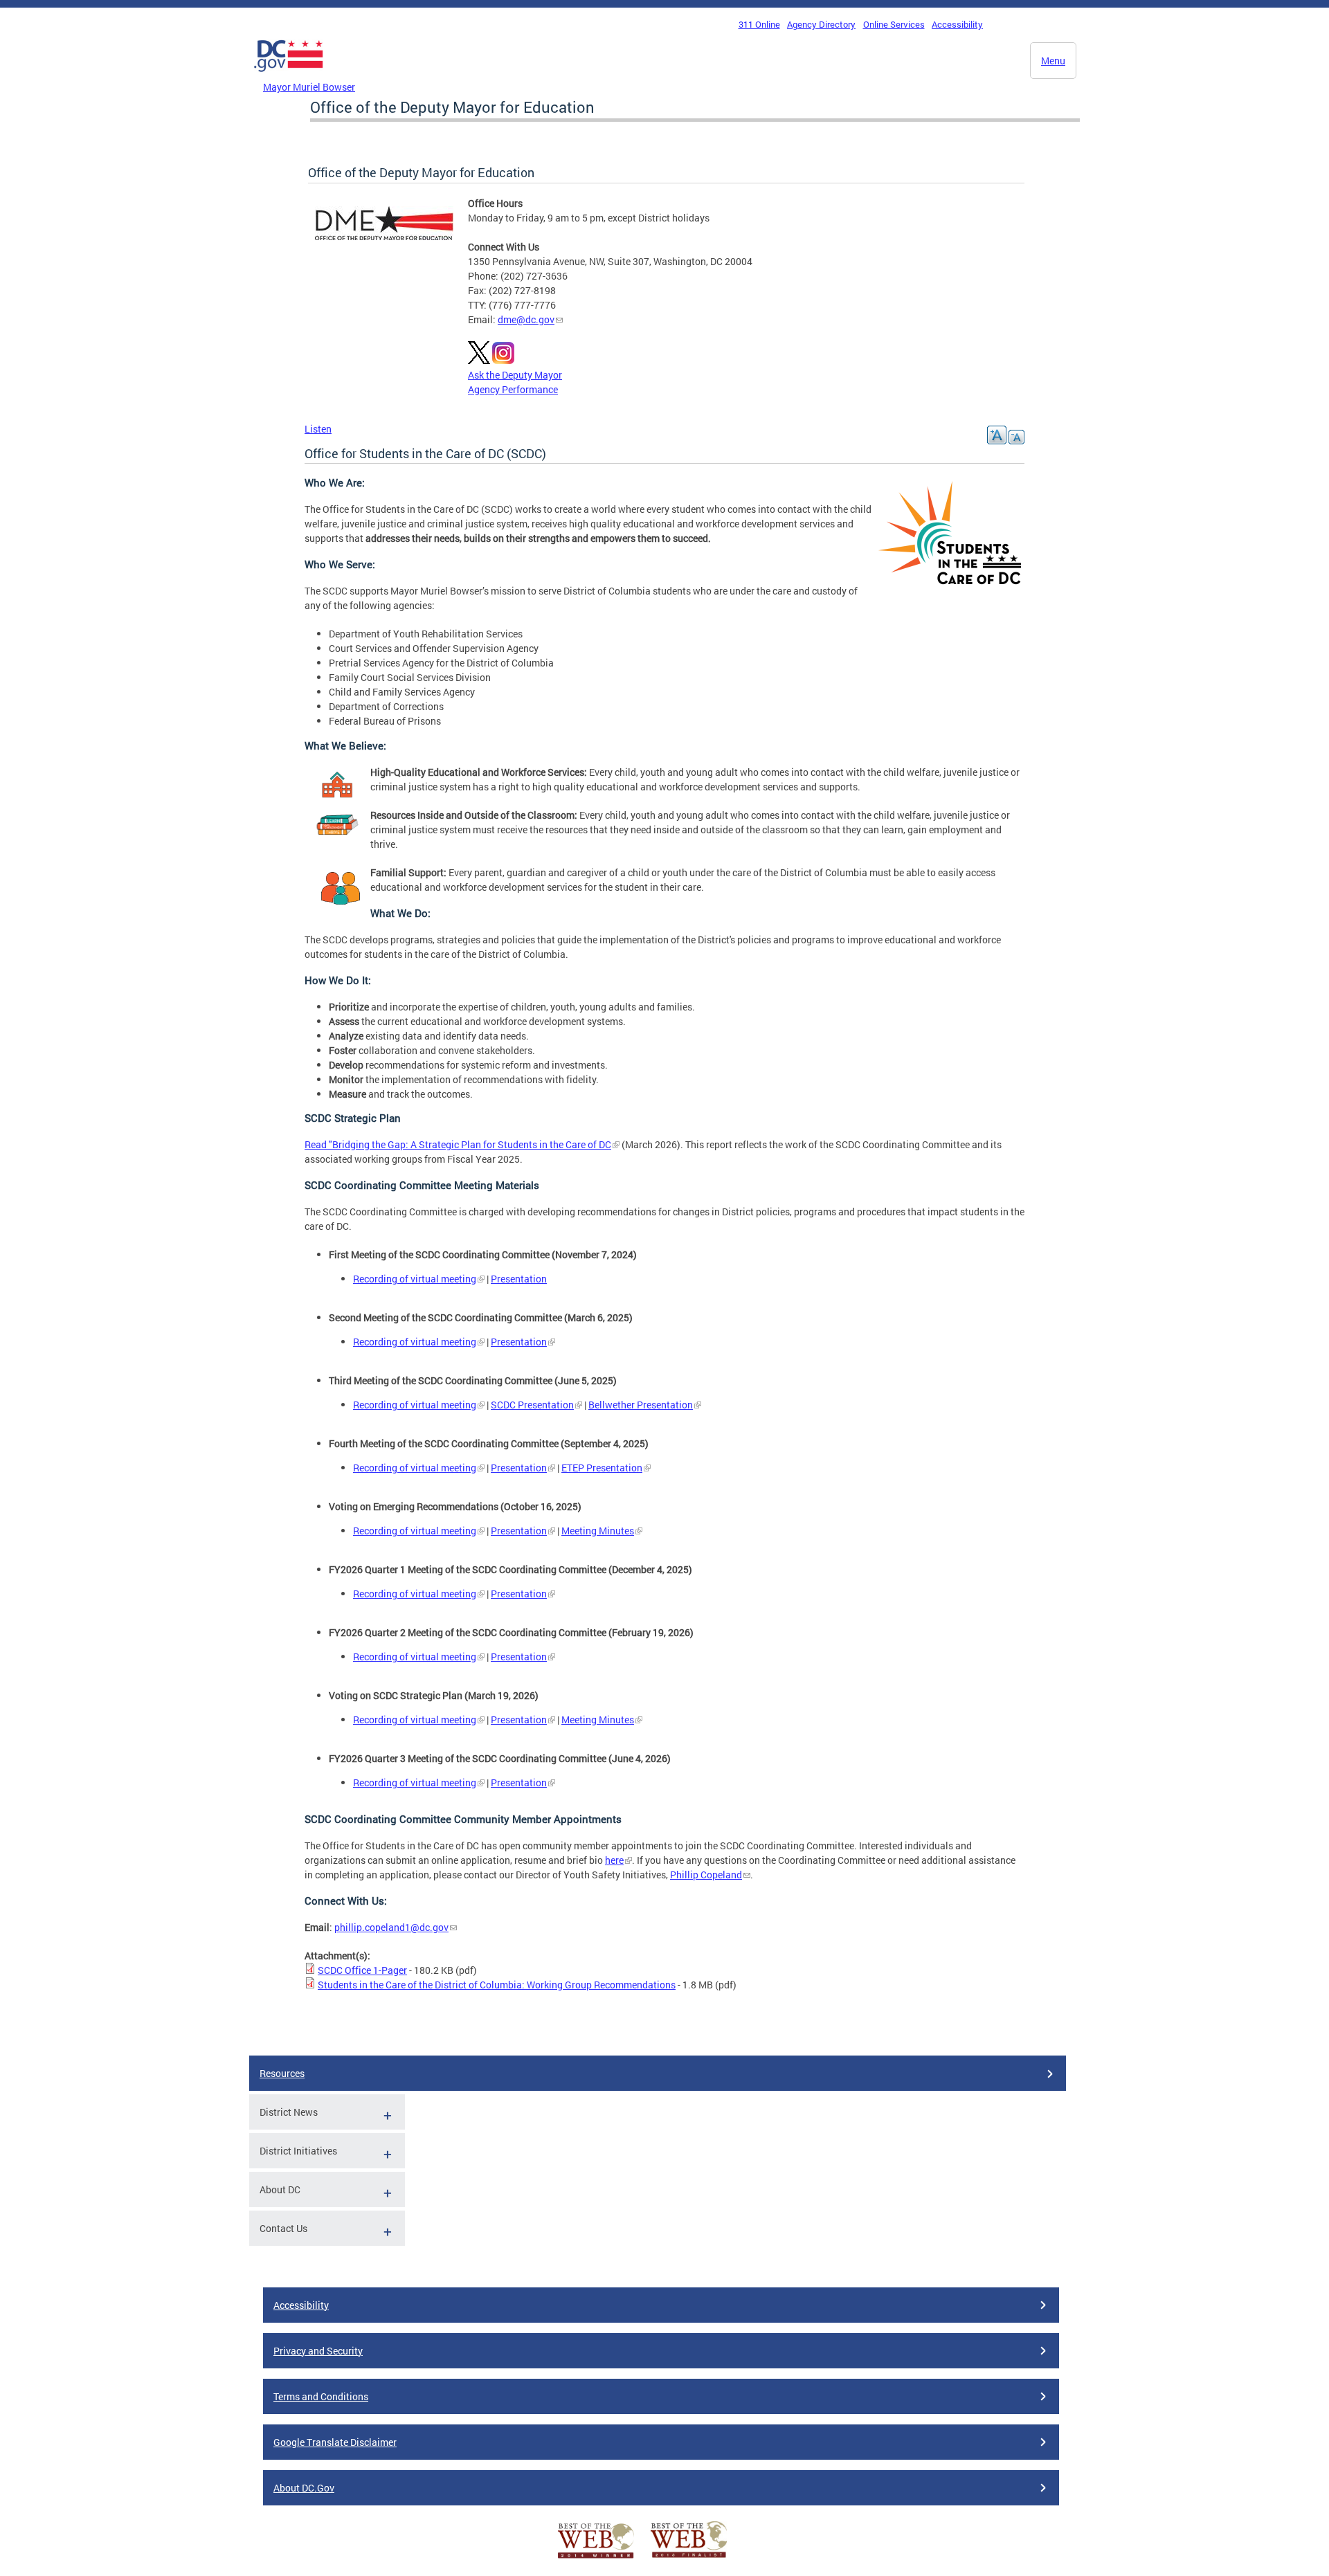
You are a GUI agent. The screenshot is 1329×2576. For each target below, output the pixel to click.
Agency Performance (513, 389)
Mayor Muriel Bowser (309, 87)
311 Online (759, 24)
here (614, 1860)
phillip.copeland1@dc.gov (391, 1927)
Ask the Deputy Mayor (515, 375)
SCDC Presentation (532, 1405)
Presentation (519, 1279)
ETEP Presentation (602, 1468)
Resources (282, 2073)
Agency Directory (821, 24)
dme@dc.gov (526, 319)
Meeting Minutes (598, 1531)
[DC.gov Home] (289, 75)
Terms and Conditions (321, 2396)
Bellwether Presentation (641, 1405)
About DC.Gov (304, 2488)
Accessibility (957, 24)
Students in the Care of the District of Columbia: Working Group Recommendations (497, 1985)
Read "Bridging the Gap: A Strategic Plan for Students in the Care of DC (458, 1144)
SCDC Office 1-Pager (362, 1970)
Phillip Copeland (706, 1875)
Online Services (894, 24)
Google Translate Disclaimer (335, 2442)
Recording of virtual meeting (415, 1279)
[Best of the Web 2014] (596, 2558)
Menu (1053, 61)
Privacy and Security (318, 2351)
